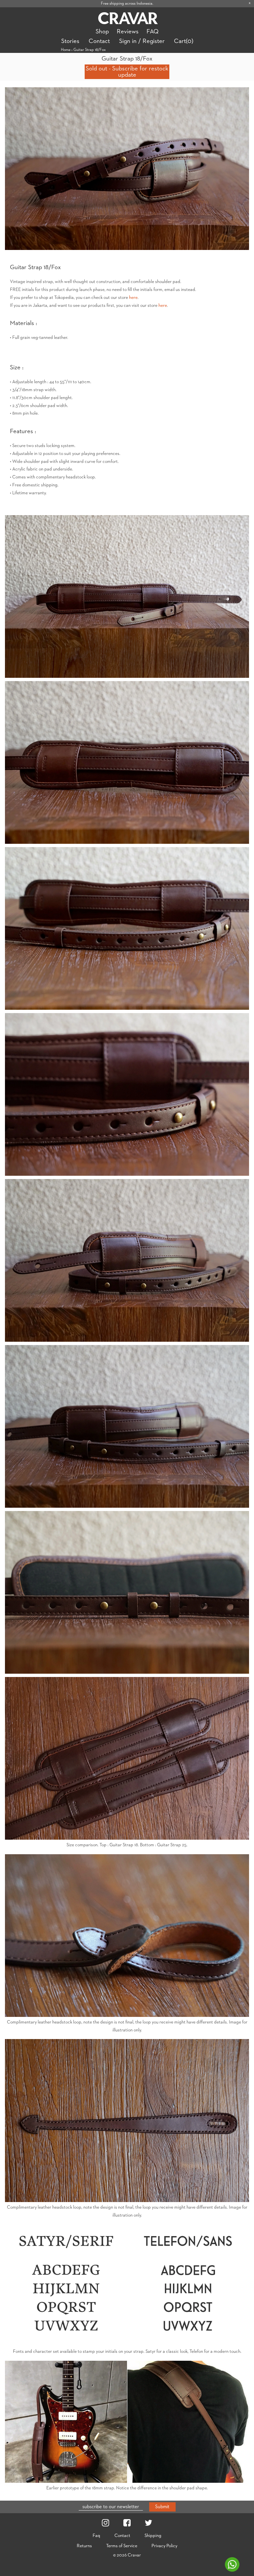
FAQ (152, 32)
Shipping (153, 2536)
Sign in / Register (142, 41)
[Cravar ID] (128, 19)
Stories (70, 41)
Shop (102, 32)
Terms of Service (122, 2546)
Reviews (128, 32)
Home (66, 50)
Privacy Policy (164, 2546)
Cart (184, 41)
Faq (96, 2536)
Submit (162, 2507)
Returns (84, 2546)
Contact (99, 41)
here (133, 298)
